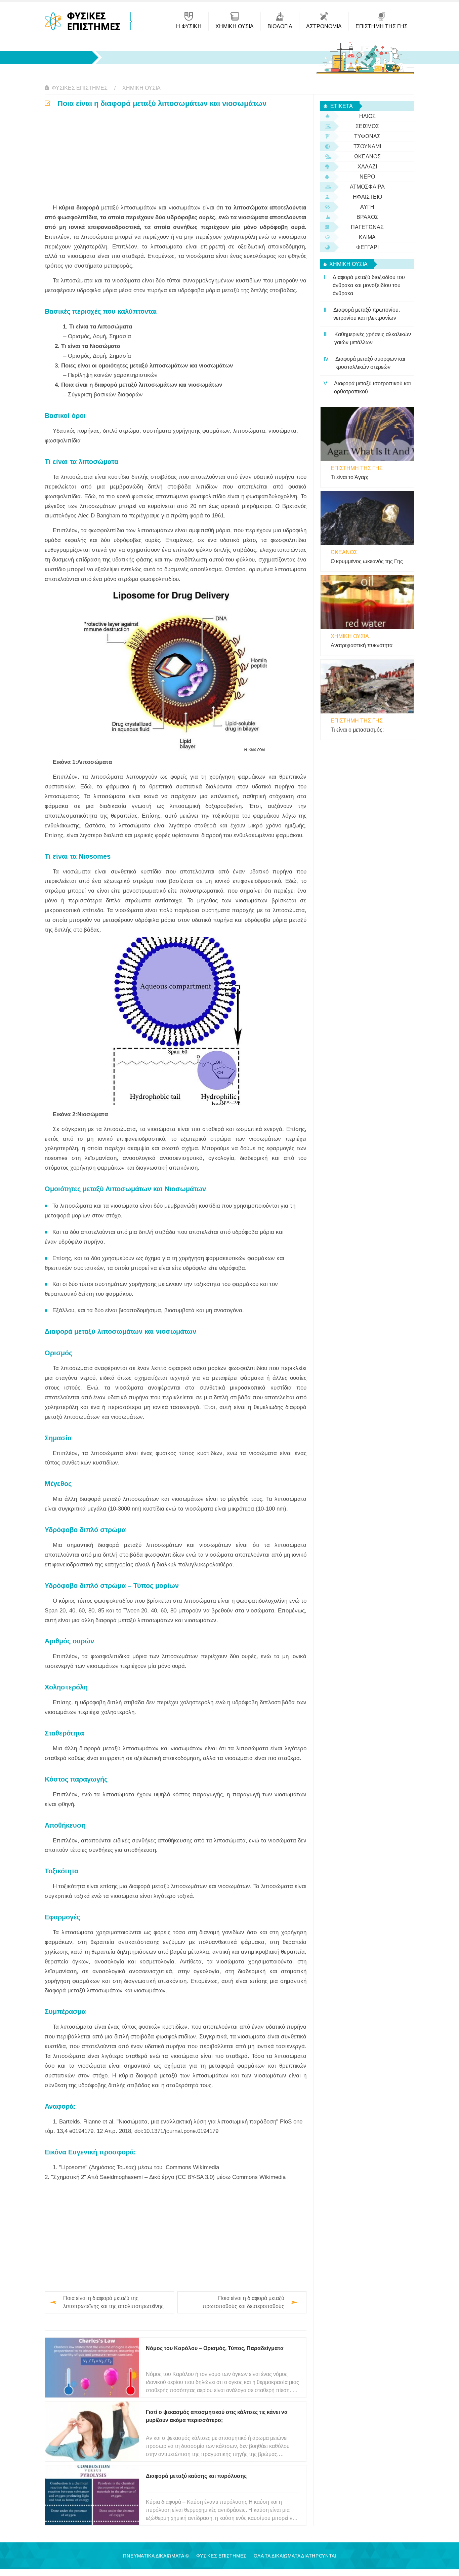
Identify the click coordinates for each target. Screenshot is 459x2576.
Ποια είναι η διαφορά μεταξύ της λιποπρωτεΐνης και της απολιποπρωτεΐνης (113, 2302)
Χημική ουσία (141, 88)
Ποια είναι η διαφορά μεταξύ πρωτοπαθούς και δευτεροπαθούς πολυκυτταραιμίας (243, 2303)
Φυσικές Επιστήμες (80, 88)
